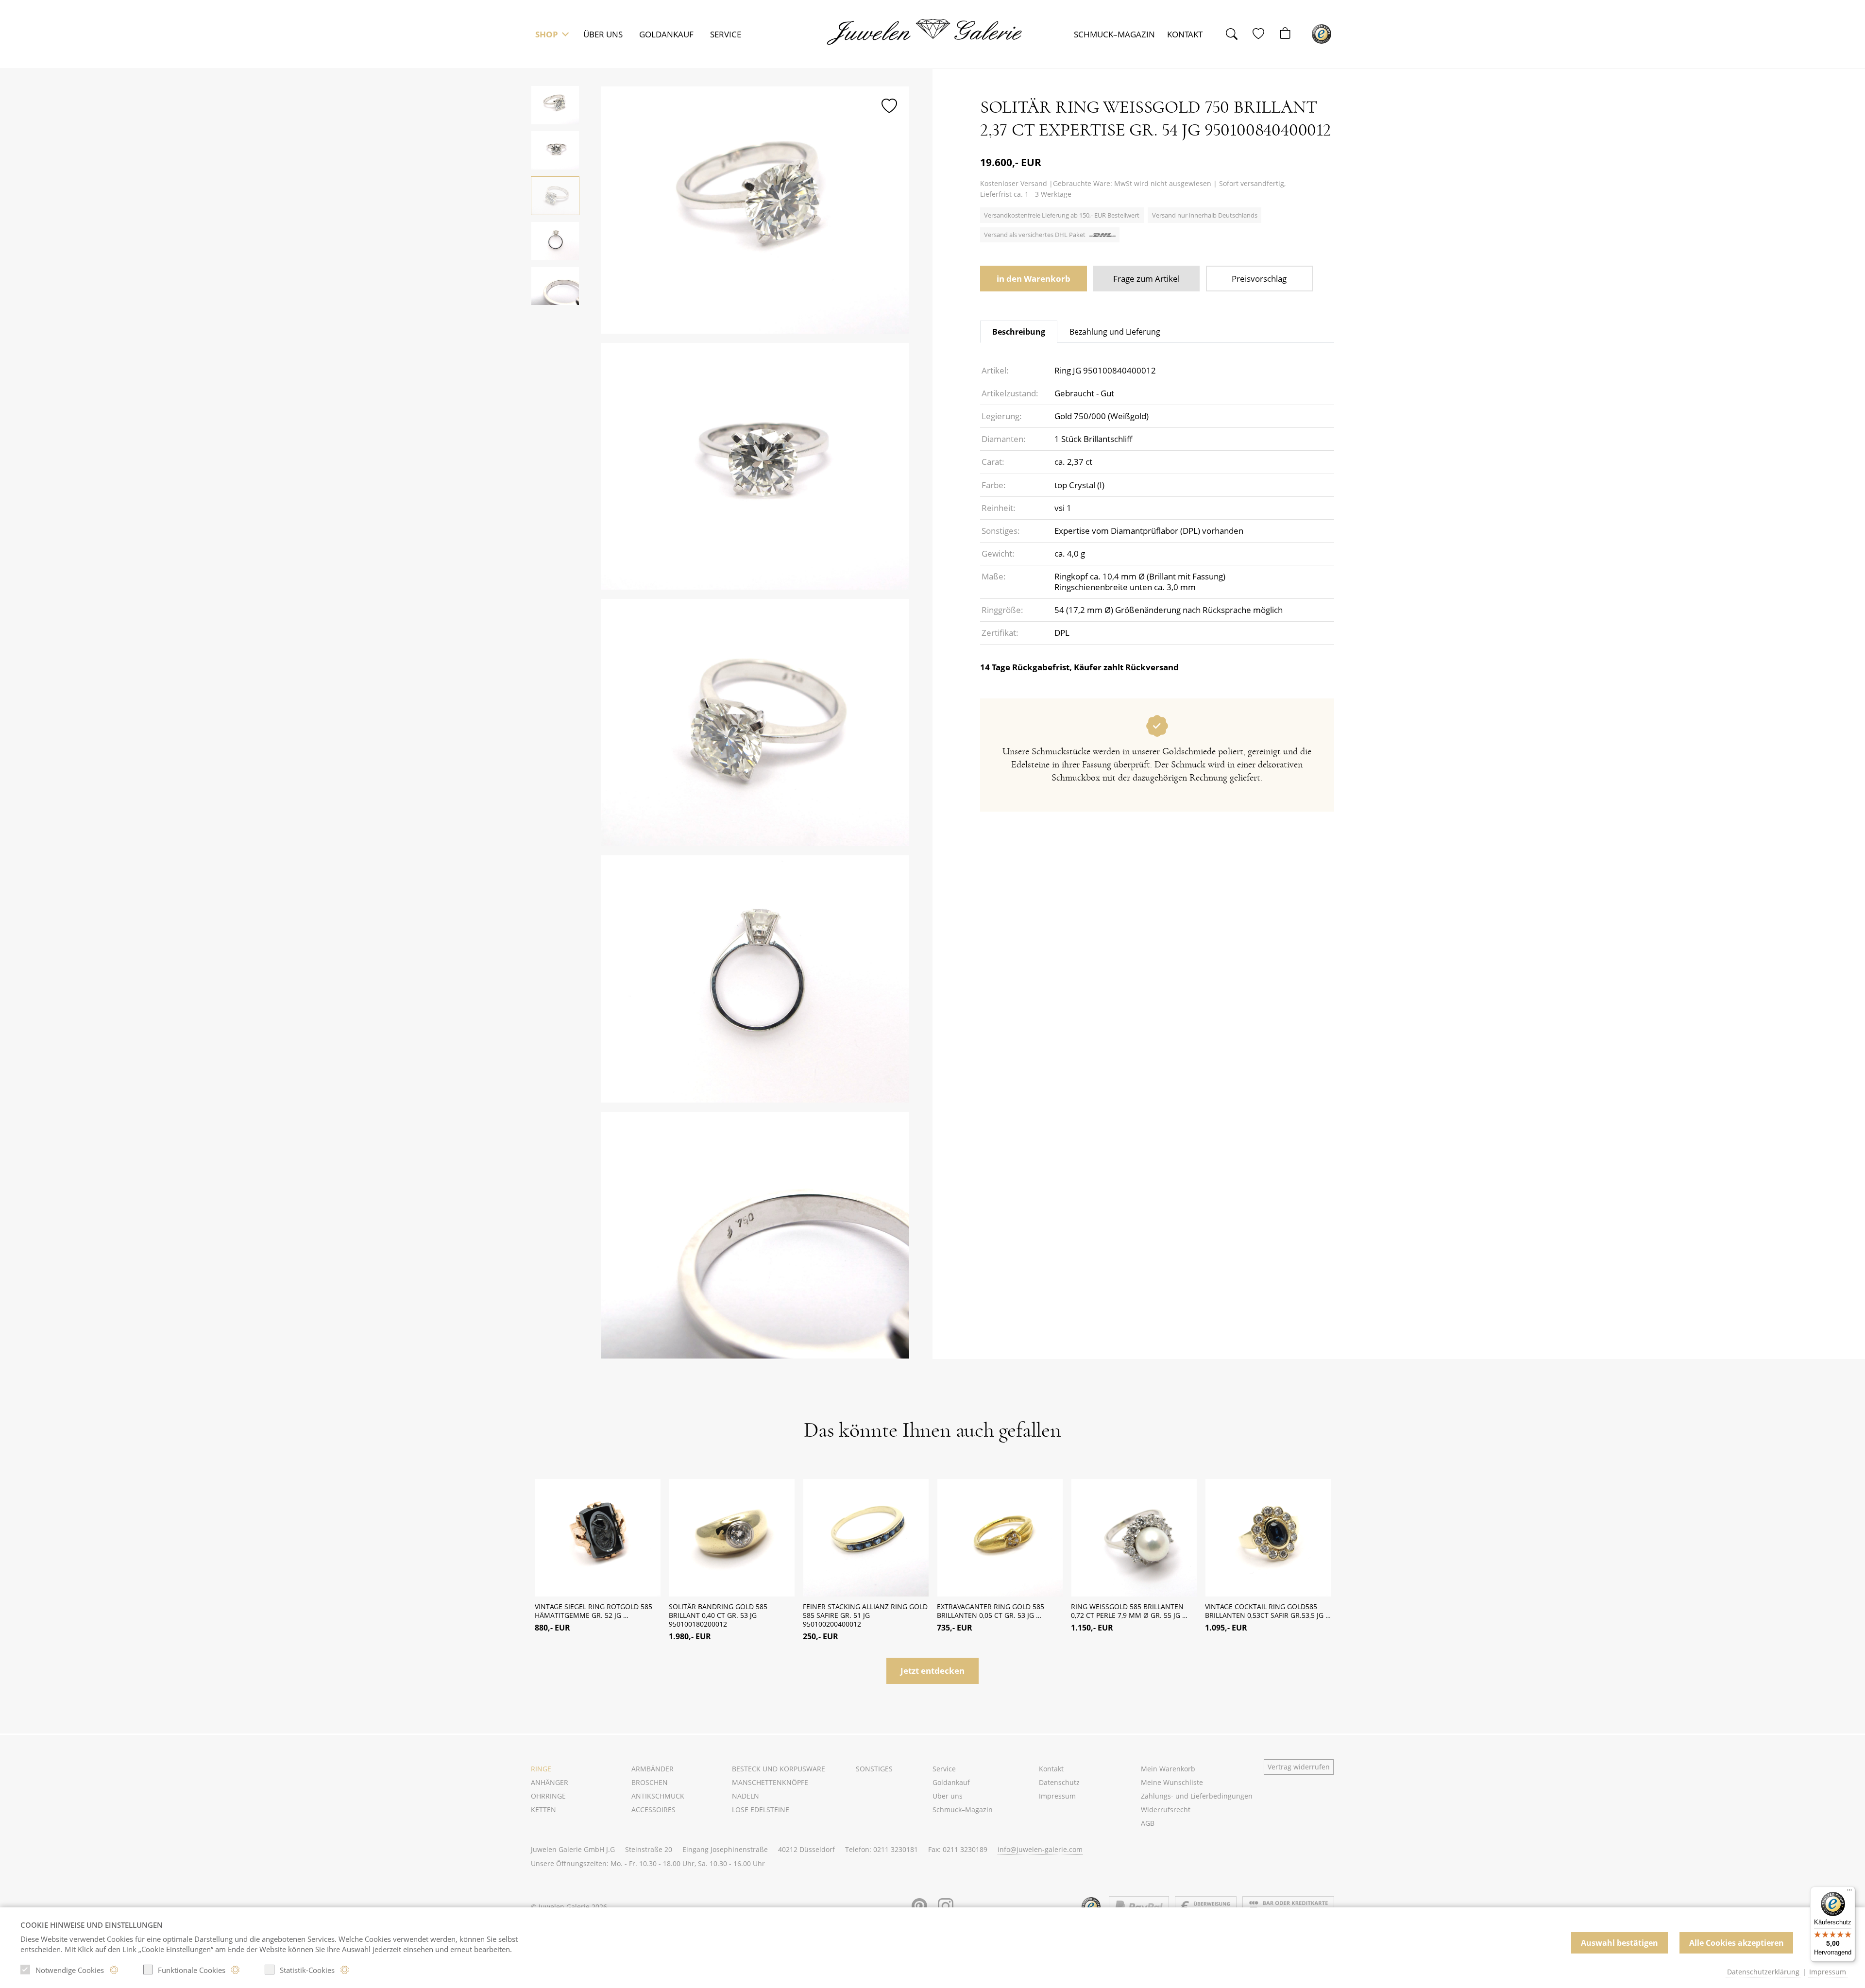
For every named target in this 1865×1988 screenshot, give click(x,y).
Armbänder (653, 1769)
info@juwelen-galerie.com (1040, 1849)
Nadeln (746, 1796)
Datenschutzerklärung (1763, 1972)
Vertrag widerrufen (1299, 1767)
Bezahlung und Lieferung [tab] (1115, 332)
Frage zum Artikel (1146, 279)
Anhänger (550, 1782)
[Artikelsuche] (1237, 34)
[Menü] (1849, 1892)
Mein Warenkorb (1168, 1769)
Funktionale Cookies (192, 1970)
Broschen (650, 1782)
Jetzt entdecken (932, 1671)
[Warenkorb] (1290, 34)
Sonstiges (874, 1769)
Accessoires (653, 1810)
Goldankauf (666, 34)
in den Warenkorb (1034, 279)
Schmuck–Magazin (963, 1810)
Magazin (1114, 34)
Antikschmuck (658, 1796)
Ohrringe (548, 1796)
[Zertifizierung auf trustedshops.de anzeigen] (1322, 34)
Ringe (541, 1769)
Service (726, 34)
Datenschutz (1059, 1782)
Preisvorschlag (1259, 279)
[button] (551, 34)
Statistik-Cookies (307, 1970)
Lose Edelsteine (761, 1810)
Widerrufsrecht (1166, 1810)
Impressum (1057, 1796)
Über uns (603, 34)
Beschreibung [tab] (1019, 332)
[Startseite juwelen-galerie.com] (931, 32)
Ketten (543, 1810)
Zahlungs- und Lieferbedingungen (1197, 1796)
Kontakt (1185, 34)
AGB (1148, 1823)
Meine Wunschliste (1172, 1782)
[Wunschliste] (1263, 34)
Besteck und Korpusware (779, 1769)
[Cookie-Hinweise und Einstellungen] (114, 1970)
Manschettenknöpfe (770, 1782)
